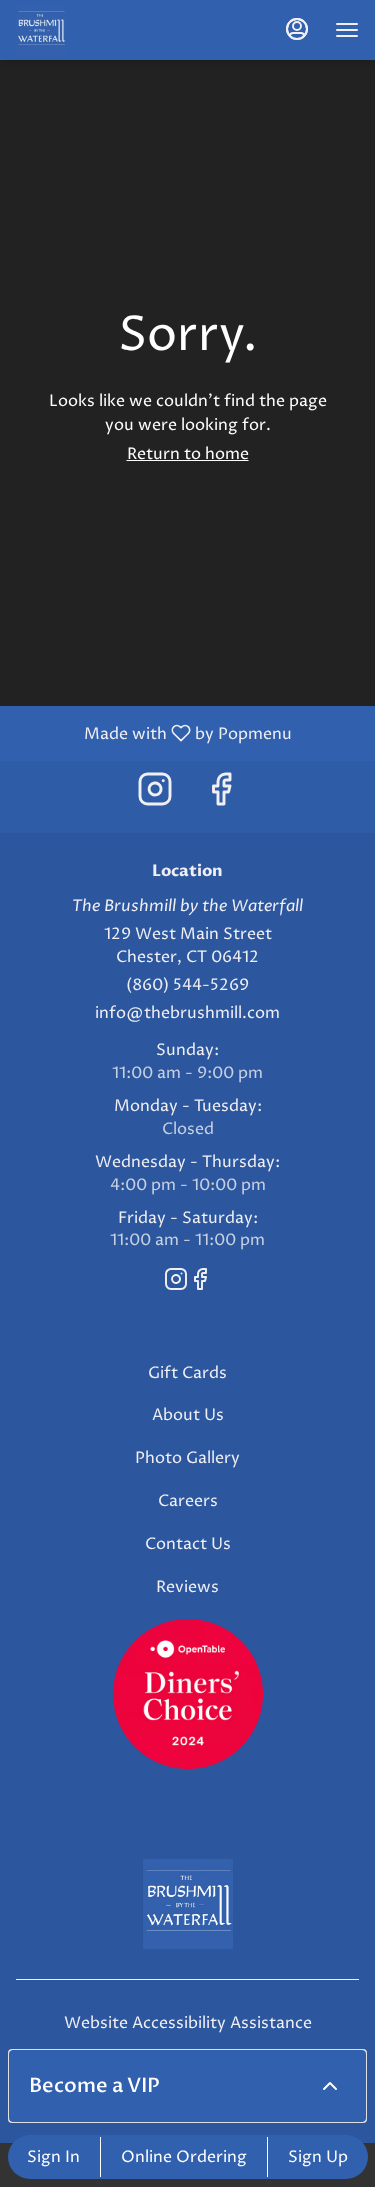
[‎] (188, 1693)
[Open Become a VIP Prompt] (330, 2086)
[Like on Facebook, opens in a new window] (221, 796)
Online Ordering (184, 2157)
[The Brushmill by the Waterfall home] (106, 30)
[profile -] (297, 29)
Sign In (53, 2157)
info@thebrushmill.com (187, 1013)
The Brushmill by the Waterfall (187, 1904)
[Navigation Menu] (347, 30)
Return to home (188, 454)
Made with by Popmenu (153, 732)
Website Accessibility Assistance (188, 2023)
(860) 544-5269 (187, 985)
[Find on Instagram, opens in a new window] (155, 796)
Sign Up (318, 2157)
